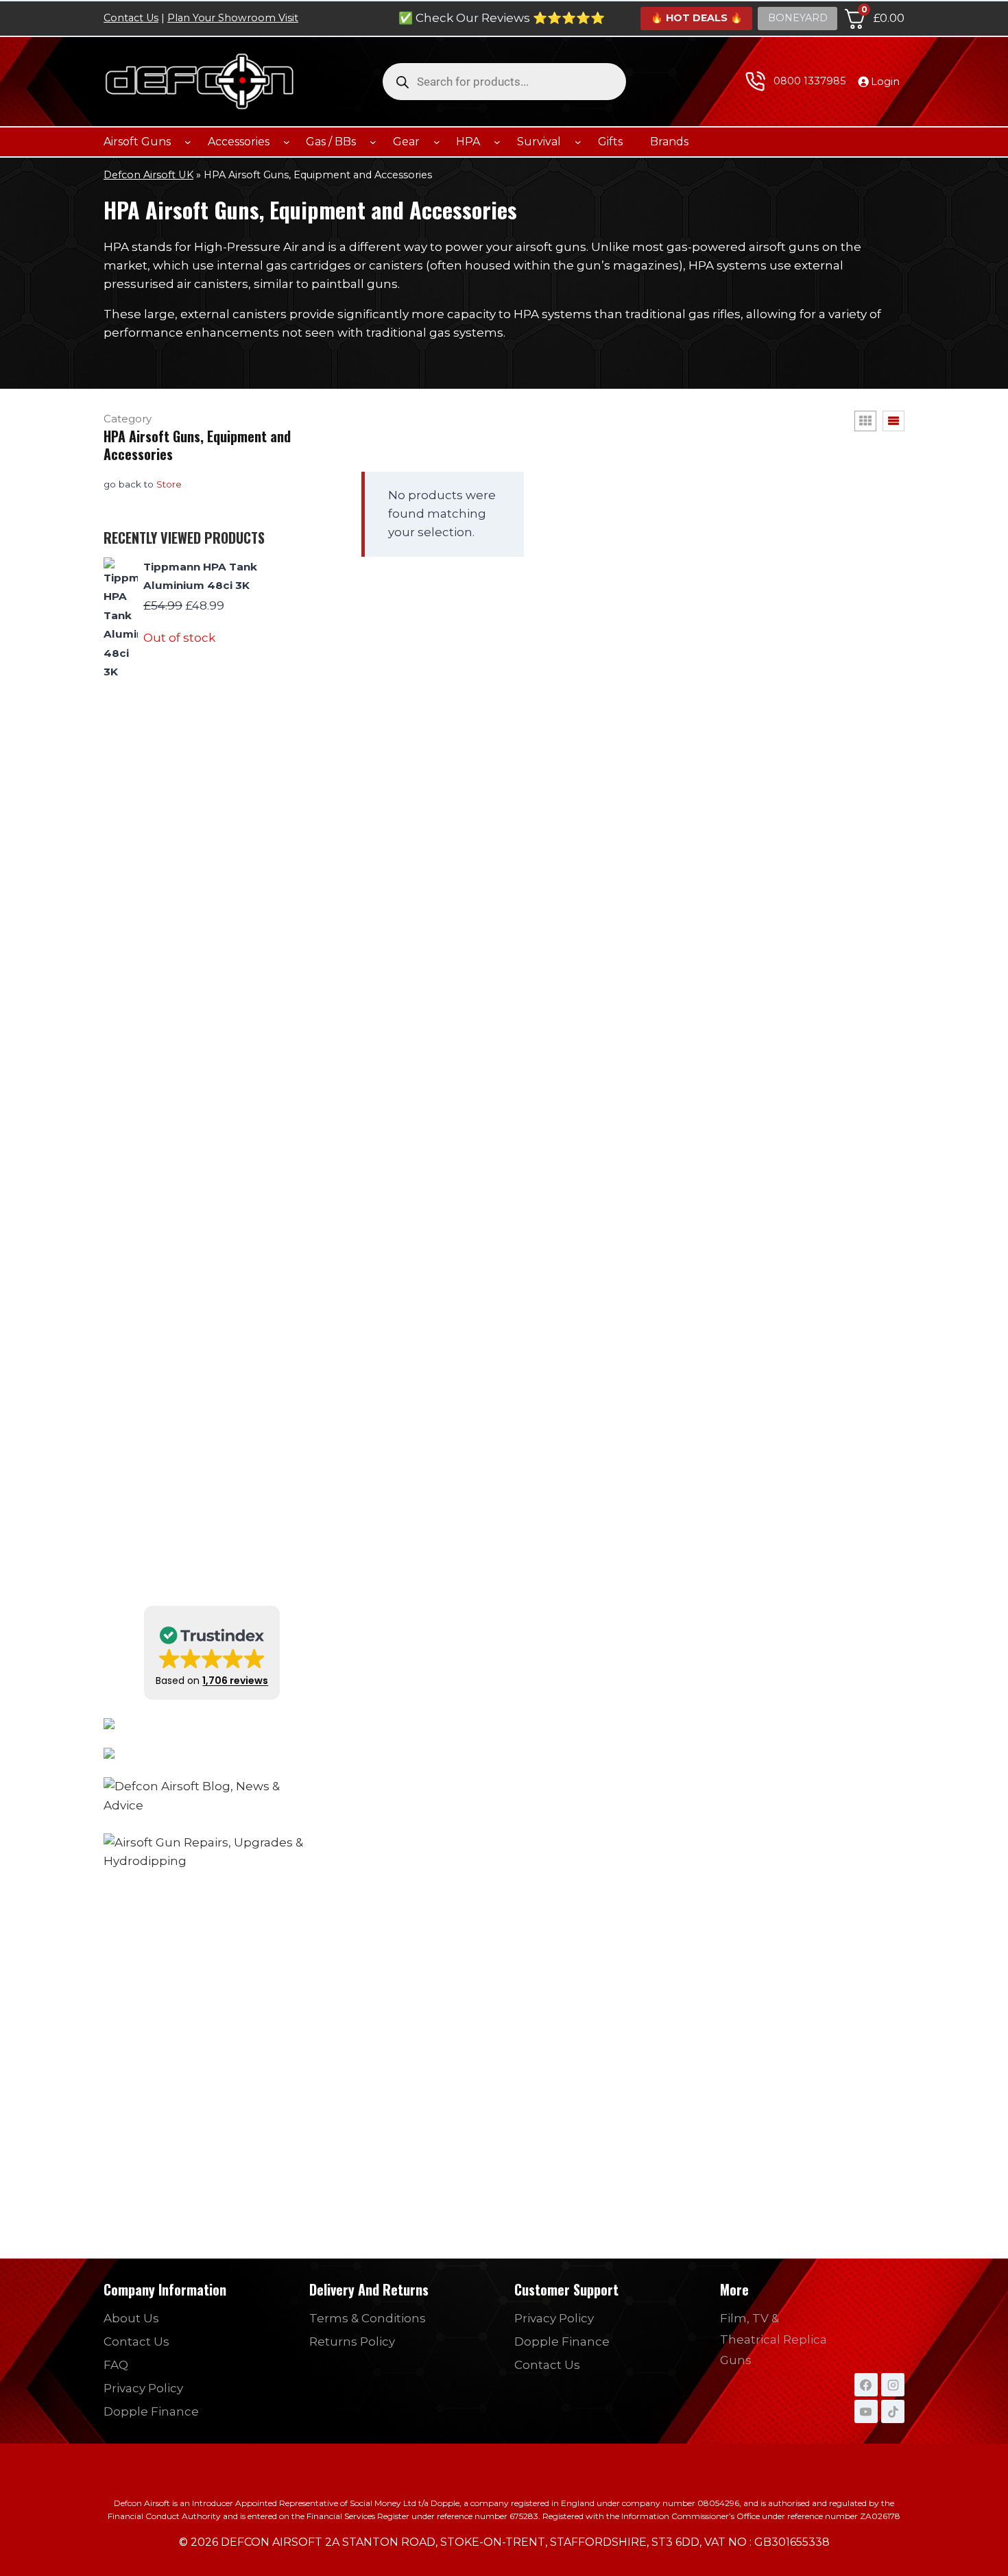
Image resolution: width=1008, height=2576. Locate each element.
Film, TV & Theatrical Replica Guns (773, 2339)
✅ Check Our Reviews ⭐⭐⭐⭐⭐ (502, 18)
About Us (131, 2318)
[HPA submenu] (497, 142)
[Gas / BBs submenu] (373, 142)
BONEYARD (798, 18)
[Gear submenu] (437, 142)
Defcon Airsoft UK (148, 175)
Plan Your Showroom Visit (233, 18)
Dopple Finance (151, 2411)
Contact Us (131, 18)
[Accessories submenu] (287, 142)
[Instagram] (893, 2385)
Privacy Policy (143, 2388)
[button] (212, 1653)
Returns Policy (352, 2342)
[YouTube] (866, 2411)
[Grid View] (865, 421)
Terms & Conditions (368, 2318)
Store (169, 484)
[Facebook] (866, 2385)
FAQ (116, 2365)
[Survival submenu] (578, 142)
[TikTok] (893, 2411)
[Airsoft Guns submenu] (188, 142)
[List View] (893, 421)
